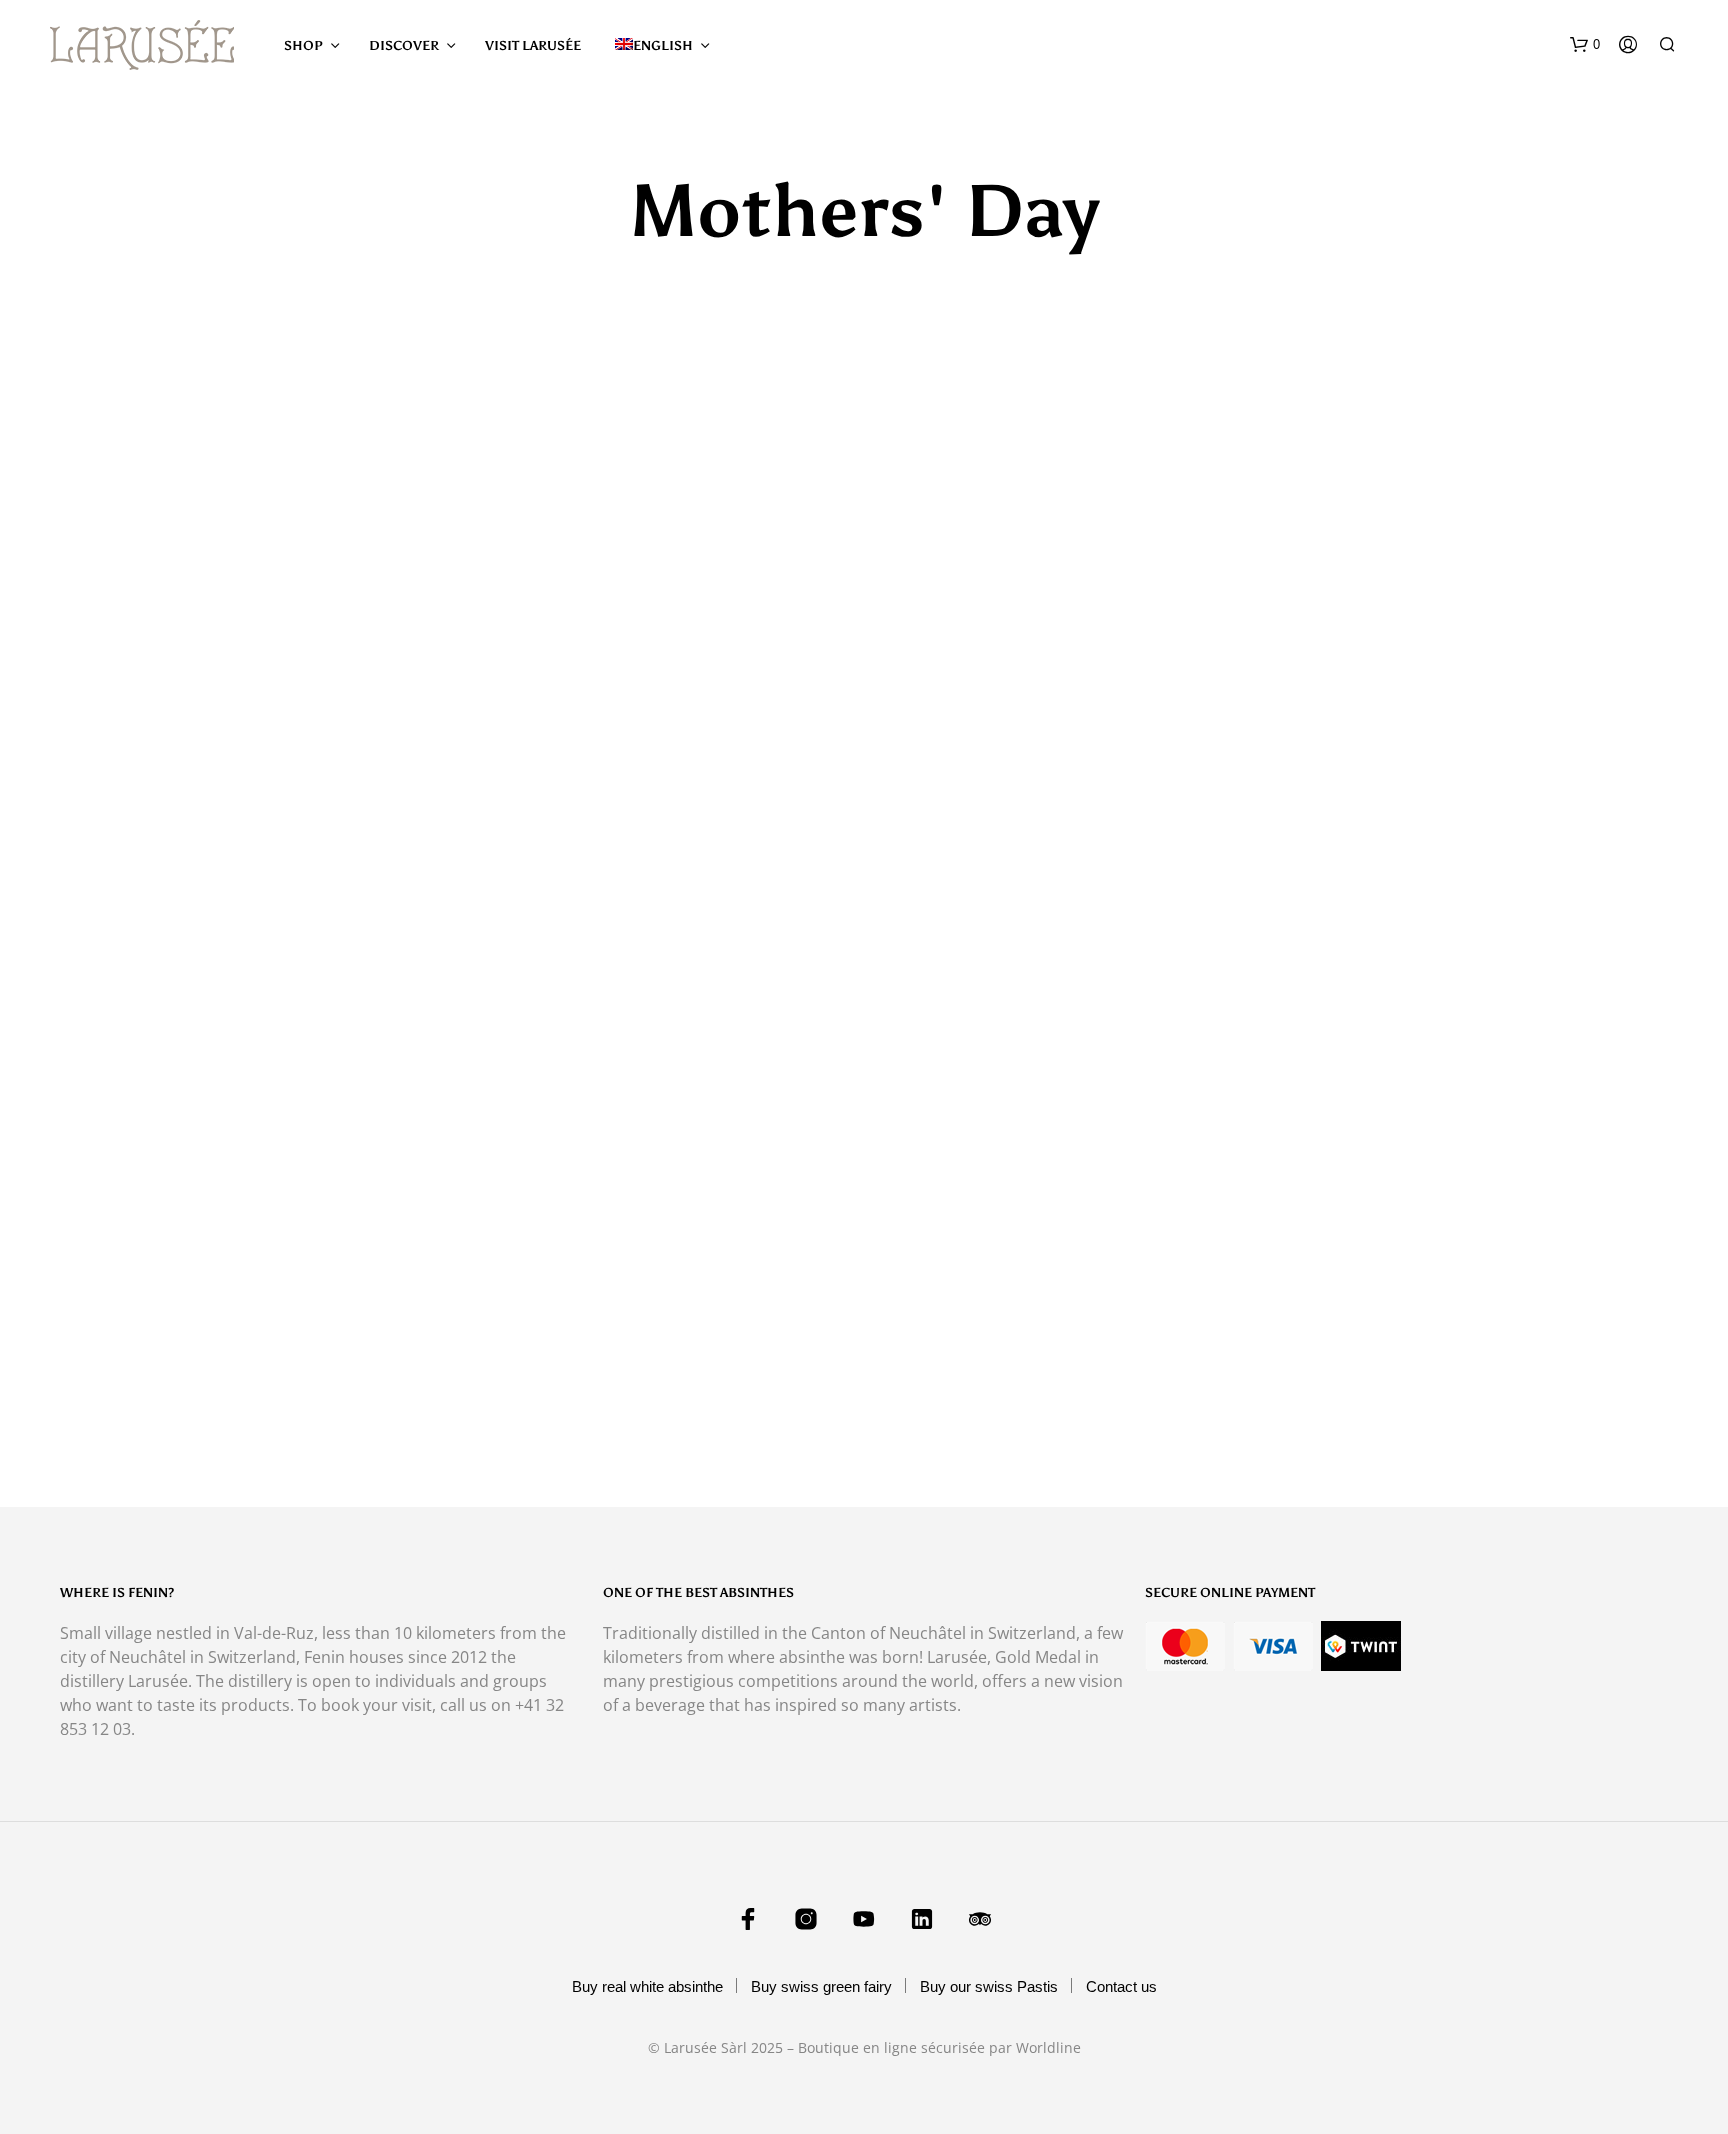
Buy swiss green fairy (821, 1986)
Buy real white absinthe (647, 1986)
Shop (303, 45)
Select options (150, 1402)
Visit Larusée (533, 45)
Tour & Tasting (954, 1359)
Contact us (1121, 1986)
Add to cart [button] (955, 1402)
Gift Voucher (133, 1359)
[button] (1585, 45)
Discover (404, 45)
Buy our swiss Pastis (989, 1986)
